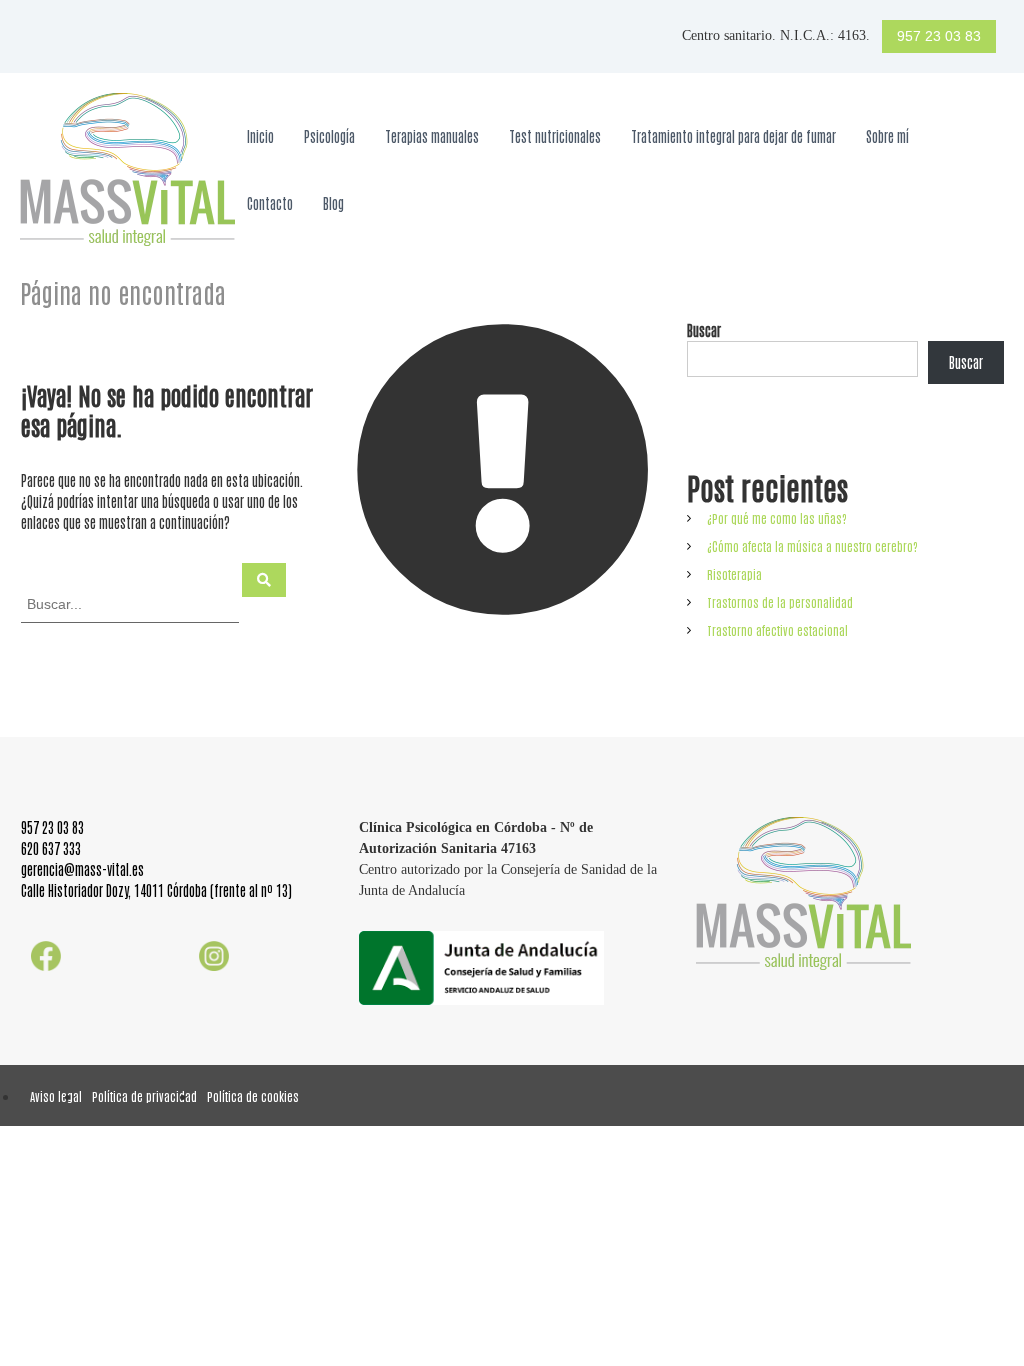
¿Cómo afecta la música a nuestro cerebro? (812, 546)
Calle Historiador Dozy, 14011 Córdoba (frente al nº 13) (156, 890)
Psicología (329, 136)
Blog (333, 203)
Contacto (270, 203)
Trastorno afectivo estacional (777, 630)
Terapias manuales (432, 136)
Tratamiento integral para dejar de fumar (733, 136)
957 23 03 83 (939, 36)
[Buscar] (264, 580)
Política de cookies (253, 1096)
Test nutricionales (555, 136)
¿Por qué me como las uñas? (777, 518)
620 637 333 (51, 848)
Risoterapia (734, 574)
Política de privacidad (144, 1096)
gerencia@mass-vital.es (82, 869)
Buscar (704, 330)
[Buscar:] (131, 603)
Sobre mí (887, 136)
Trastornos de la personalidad (780, 602)
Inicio (260, 136)
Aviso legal (56, 1096)
